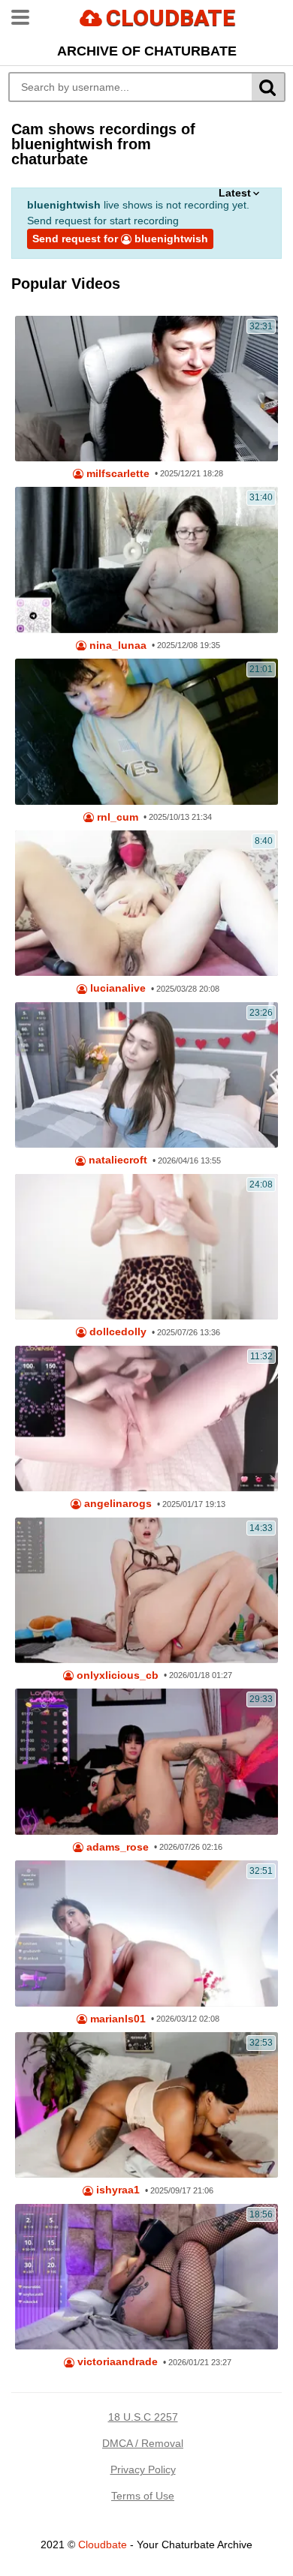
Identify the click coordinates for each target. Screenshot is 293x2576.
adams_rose (116, 1847)
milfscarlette (116, 474)
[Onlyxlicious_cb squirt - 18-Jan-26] (147, 1590)
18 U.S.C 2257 (143, 2417)
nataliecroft (116, 1160)
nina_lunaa (116, 646)
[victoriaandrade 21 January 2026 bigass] (147, 2277)
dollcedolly (116, 1332)
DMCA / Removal (143, 2443)
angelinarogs (116, 1504)
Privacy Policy (143, 2469)
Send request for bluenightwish (120, 239)
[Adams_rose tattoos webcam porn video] (147, 1761)
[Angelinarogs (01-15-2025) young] (147, 1419)
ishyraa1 (116, 2190)
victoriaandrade (116, 2362)
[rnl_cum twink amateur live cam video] (147, 731)
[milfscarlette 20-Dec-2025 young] (147, 389)
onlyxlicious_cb (116, 1675)
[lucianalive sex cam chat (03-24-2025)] (147, 903)
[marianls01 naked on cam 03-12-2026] (147, 1933)
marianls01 (116, 2019)
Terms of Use (143, 2496)
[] (269, 87)
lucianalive (116, 988)
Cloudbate (103, 2544)
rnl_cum (116, 817)
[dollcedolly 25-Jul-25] (147, 1247)
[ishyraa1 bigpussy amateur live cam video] (147, 2105)
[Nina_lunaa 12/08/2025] (147, 560)
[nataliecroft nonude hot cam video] (147, 1075)
